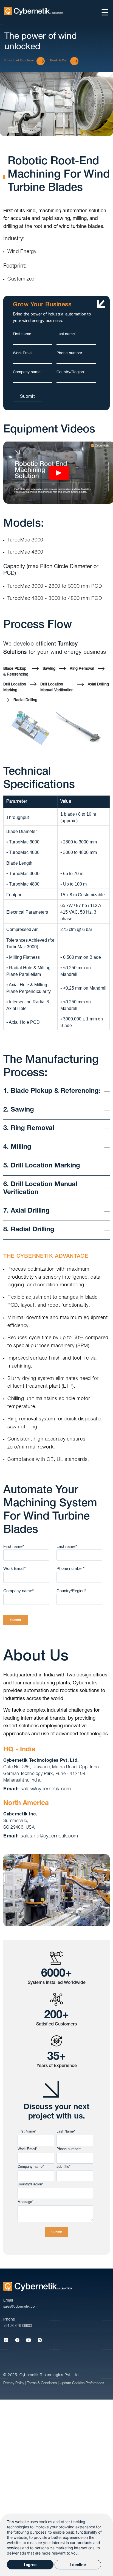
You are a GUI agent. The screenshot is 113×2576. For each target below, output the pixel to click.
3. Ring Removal (29, 1129)
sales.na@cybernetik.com (49, 1836)
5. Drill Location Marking (42, 1166)
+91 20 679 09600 (18, 2326)
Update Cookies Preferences (82, 2383)
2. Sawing (19, 1110)
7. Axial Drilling (26, 1211)
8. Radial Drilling (29, 1230)
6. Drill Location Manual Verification (40, 1189)
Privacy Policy (14, 2383)
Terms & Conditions (43, 2383)
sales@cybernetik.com (46, 1789)
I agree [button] (30, 2565)
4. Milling (17, 1147)
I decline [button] (78, 2565)
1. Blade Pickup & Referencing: (52, 1091)
